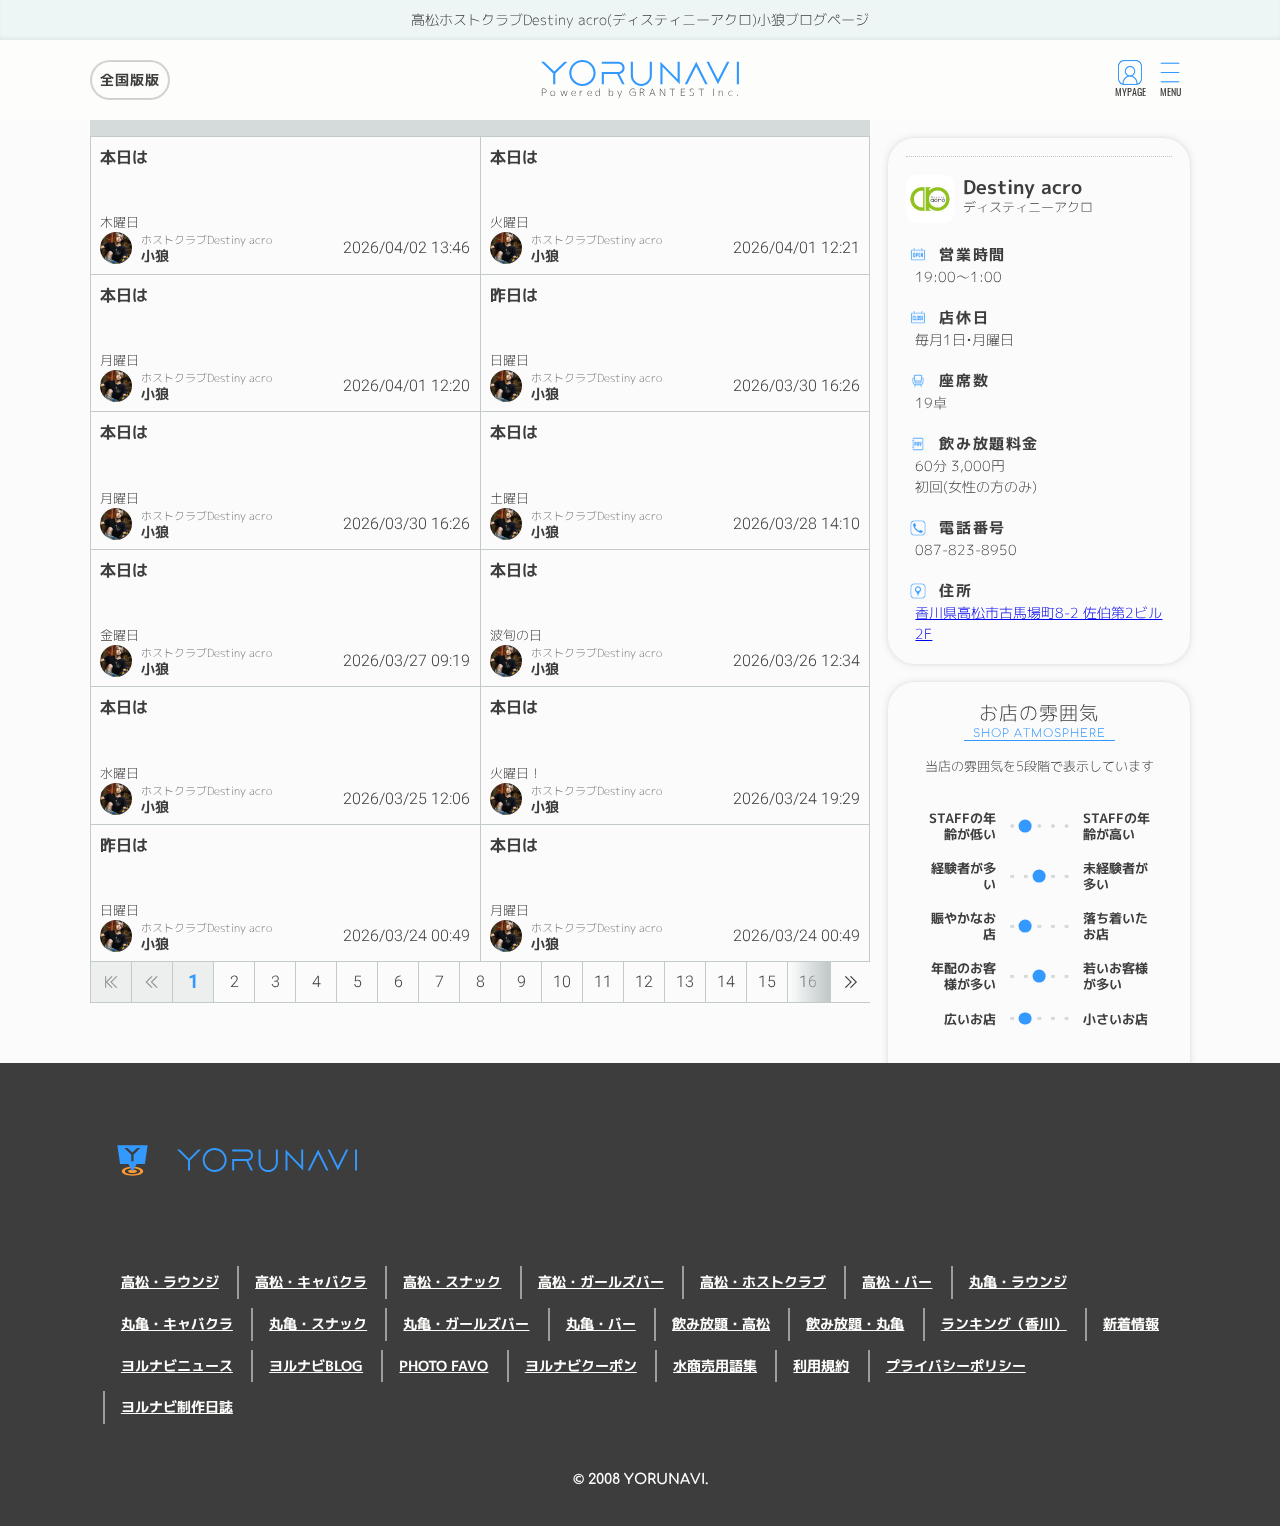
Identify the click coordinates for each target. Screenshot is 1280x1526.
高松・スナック (452, 1282)
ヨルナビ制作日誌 (177, 1407)
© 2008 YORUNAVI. (640, 1479)
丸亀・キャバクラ (177, 1324)
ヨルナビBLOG (316, 1366)
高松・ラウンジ (170, 1282)
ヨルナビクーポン (581, 1366)
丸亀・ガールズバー (466, 1324)
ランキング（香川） (1004, 1324)
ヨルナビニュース (177, 1366)
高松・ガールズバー (601, 1282)
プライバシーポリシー (956, 1366)
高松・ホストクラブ (763, 1282)
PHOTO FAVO (443, 1366)
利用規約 (821, 1366)
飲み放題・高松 (721, 1324)
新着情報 (1131, 1324)
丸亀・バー (601, 1324)
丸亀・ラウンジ (1018, 1282)
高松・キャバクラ (311, 1282)
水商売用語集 (715, 1366)
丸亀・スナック (318, 1324)
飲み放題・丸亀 (855, 1324)
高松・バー (897, 1282)
